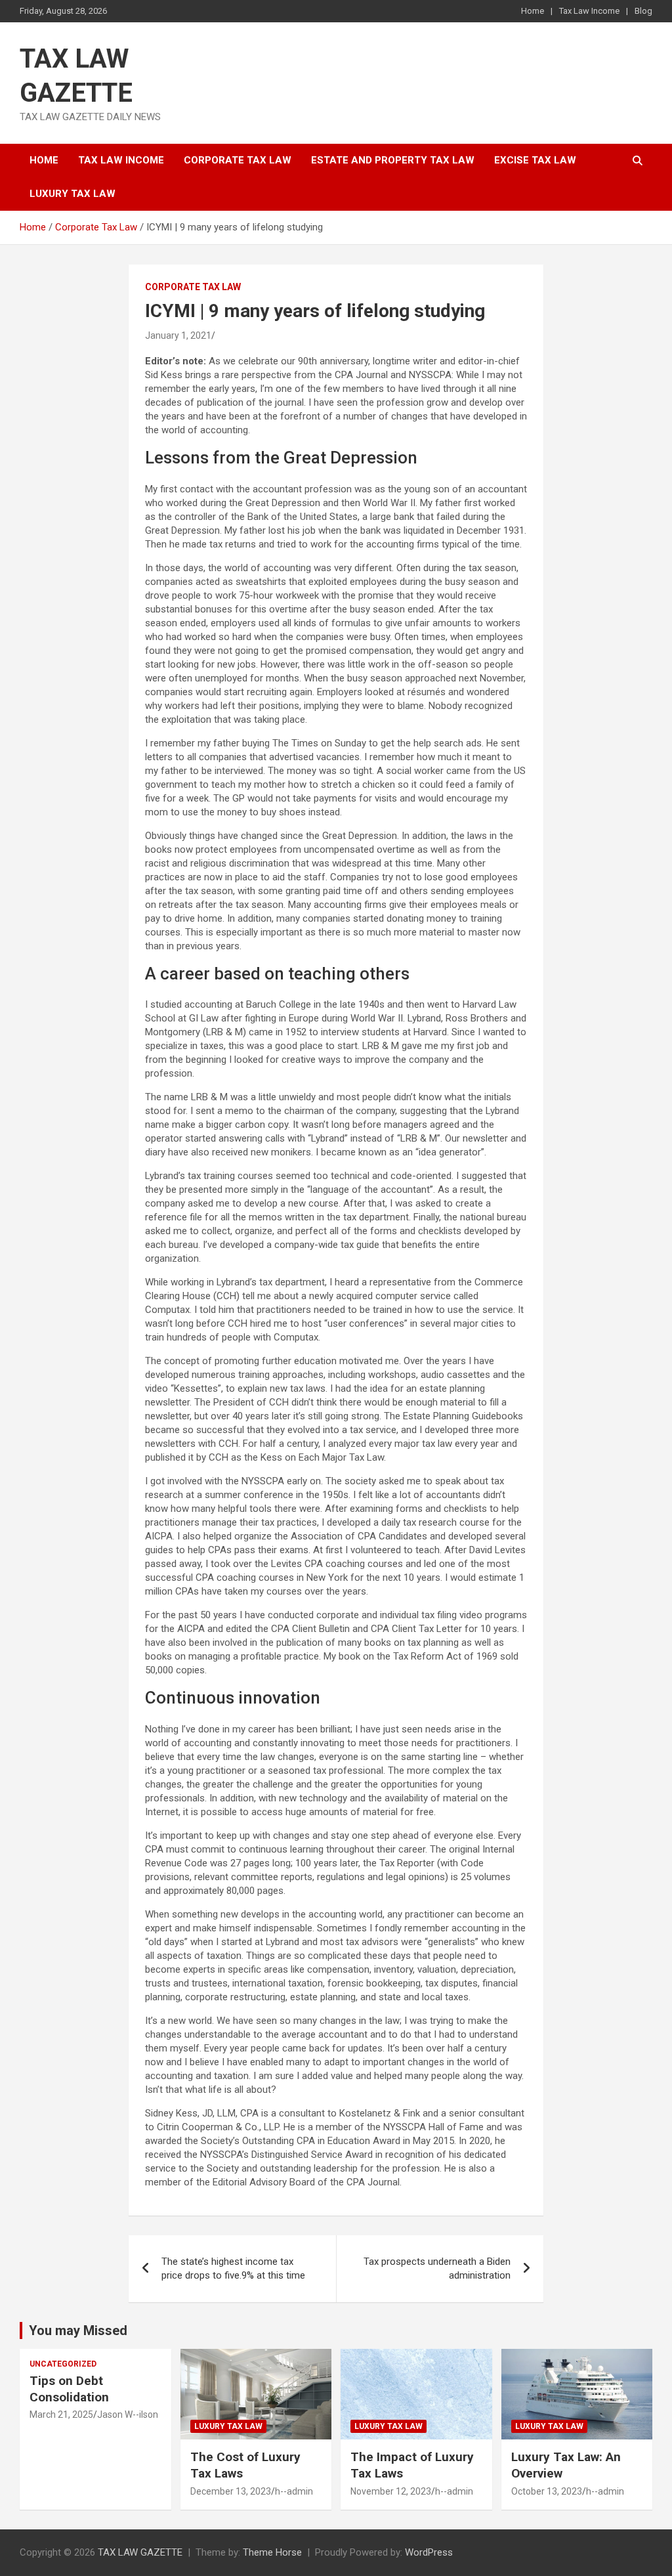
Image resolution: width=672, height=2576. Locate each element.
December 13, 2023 (231, 2491)
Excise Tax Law (535, 160)
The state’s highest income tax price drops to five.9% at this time (233, 2268)
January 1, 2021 (178, 335)
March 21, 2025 (61, 2415)
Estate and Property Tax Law (393, 160)
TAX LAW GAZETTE (140, 2552)
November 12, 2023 (391, 2491)
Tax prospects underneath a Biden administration (437, 2268)
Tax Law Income (589, 11)
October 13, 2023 (547, 2491)
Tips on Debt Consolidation (71, 2389)
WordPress (429, 2552)
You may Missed (78, 2330)
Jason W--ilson (128, 2415)
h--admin (294, 2491)
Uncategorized (63, 2364)
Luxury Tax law (73, 194)
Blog (643, 11)
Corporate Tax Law (238, 160)
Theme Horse (272, 2552)
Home (533, 11)
